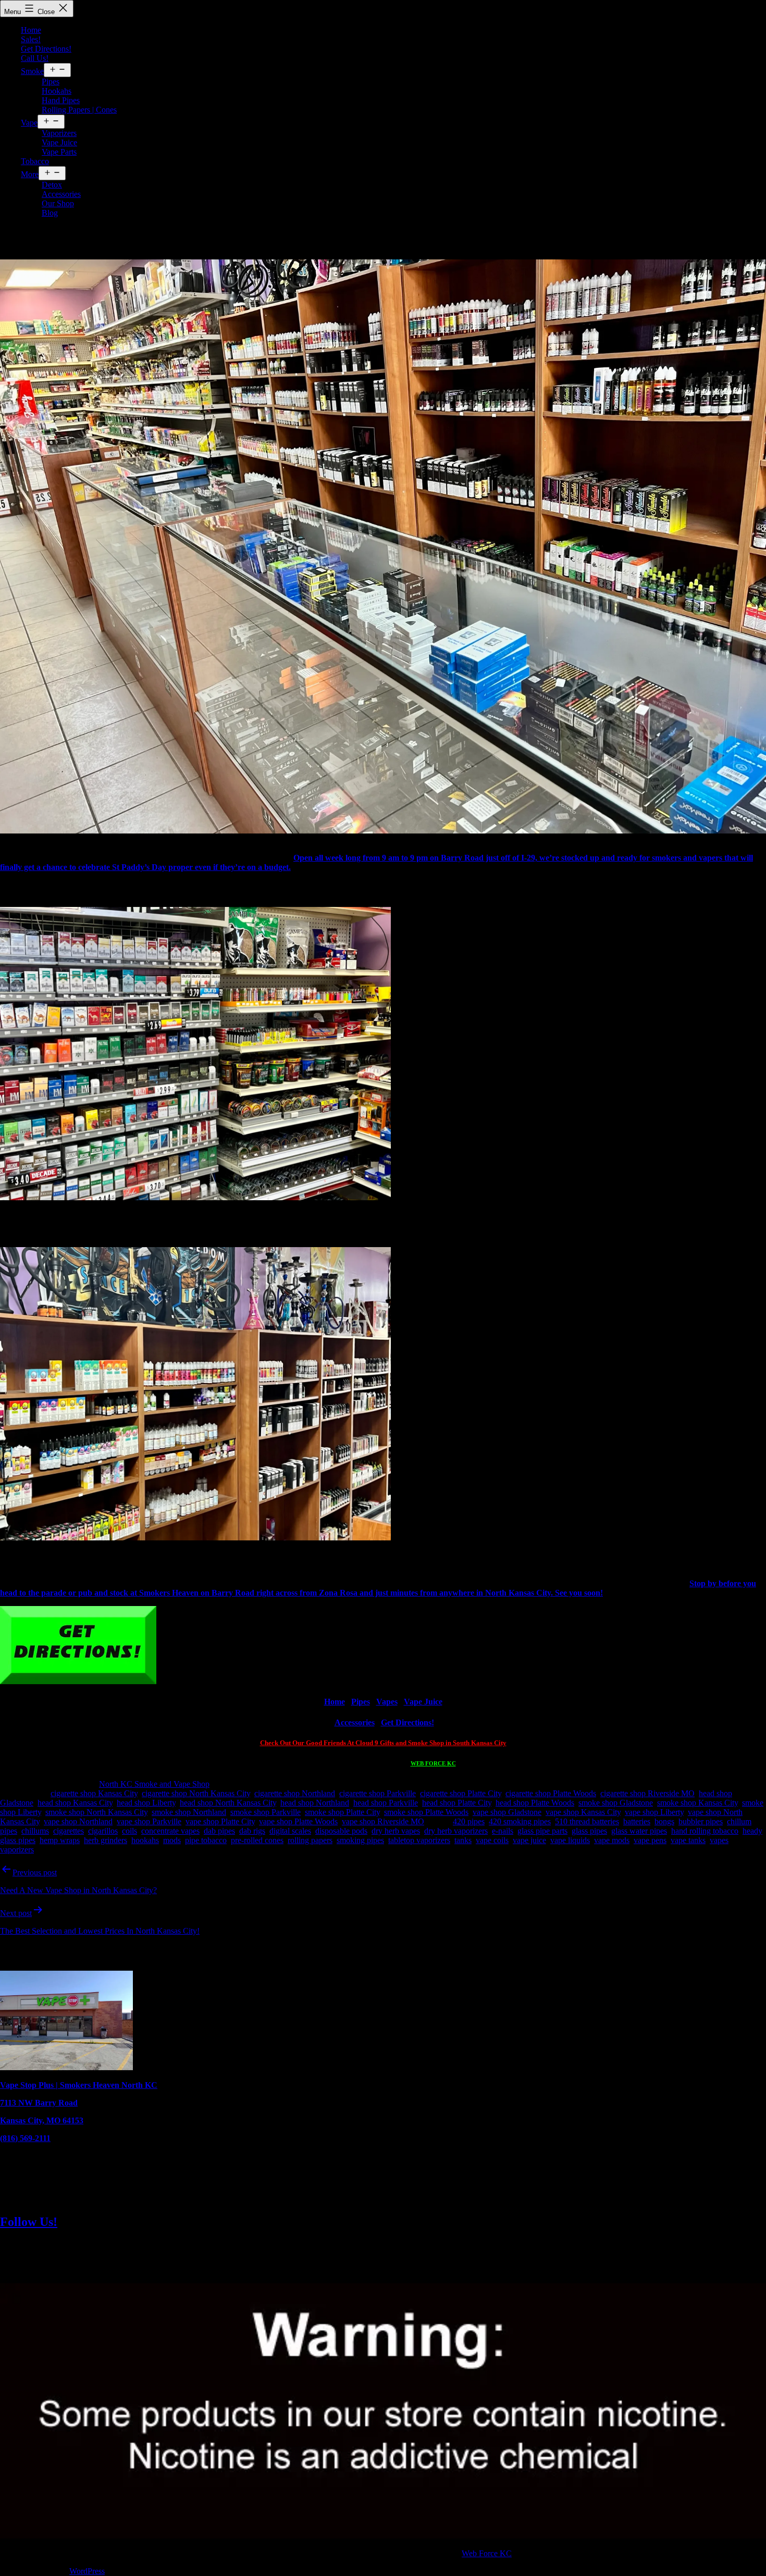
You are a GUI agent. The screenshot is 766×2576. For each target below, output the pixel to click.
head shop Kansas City (75, 1803)
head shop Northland (315, 1803)
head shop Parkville (386, 1803)
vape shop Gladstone (507, 1812)
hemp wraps (60, 1840)
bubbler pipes (701, 1821)
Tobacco (35, 161)
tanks (463, 1840)
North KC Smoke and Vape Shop (154, 1784)
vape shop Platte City (220, 1821)
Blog (50, 213)
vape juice (529, 1840)
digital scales (290, 1831)
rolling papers (310, 1840)
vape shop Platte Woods (298, 1821)
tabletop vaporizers (419, 1840)
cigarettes (69, 1831)
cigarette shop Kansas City (94, 1793)
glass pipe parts (542, 1831)
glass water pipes (639, 1831)
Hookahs (57, 91)
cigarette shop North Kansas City (196, 1793)
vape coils (492, 1840)
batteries (637, 1821)
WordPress (87, 2571)
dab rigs (252, 1831)
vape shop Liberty (654, 1812)
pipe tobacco (206, 1840)
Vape (29, 123)
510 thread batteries (587, 1821)
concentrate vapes (170, 1831)
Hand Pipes (61, 100)
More (30, 174)
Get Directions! (46, 49)
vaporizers (17, 1850)
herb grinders (106, 1840)
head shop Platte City (457, 1803)
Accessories (61, 194)
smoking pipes (360, 1840)
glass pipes (589, 1831)
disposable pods (341, 1831)
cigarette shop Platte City (461, 1793)
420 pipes (469, 1821)
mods (172, 1840)
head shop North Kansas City (228, 1803)
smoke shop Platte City (342, 1812)
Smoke (32, 71)
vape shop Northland (78, 1821)
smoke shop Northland (189, 1812)
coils (129, 1831)
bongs (664, 1821)
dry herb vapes (396, 1831)
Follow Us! (29, 2222)
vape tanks (688, 1840)
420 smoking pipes (520, 1821)
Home (31, 30)
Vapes (387, 1702)
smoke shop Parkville (265, 1812)
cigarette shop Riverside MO (647, 1793)
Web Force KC (487, 2553)
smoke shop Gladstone (616, 1803)
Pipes (51, 82)
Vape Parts (59, 152)
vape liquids (570, 1840)
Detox (52, 185)
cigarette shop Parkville (378, 1793)
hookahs (145, 1840)
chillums (35, 1831)
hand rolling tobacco (705, 1831)
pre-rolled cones (257, 1840)
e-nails (503, 1831)
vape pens (650, 1840)
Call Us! (35, 58)
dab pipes (219, 1831)
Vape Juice (59, 142)
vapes (719, 1840)
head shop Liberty (146, 1803)
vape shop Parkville (149, 1821)
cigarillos (103, 1831)
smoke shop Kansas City (697, 1803)
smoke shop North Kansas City (96, 1812)
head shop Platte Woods (535, 1803)
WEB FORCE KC (433, 1763)
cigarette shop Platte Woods (551, 1793)
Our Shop (58, 203)
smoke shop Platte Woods (426, 1812)
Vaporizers (59, 133)
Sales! (31, 39)
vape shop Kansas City (583, 1812)
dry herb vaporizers (456, 1831)
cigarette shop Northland (295, 1793)
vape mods (612, 1840)
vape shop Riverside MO (383, 1821)
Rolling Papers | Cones (79, 110)
